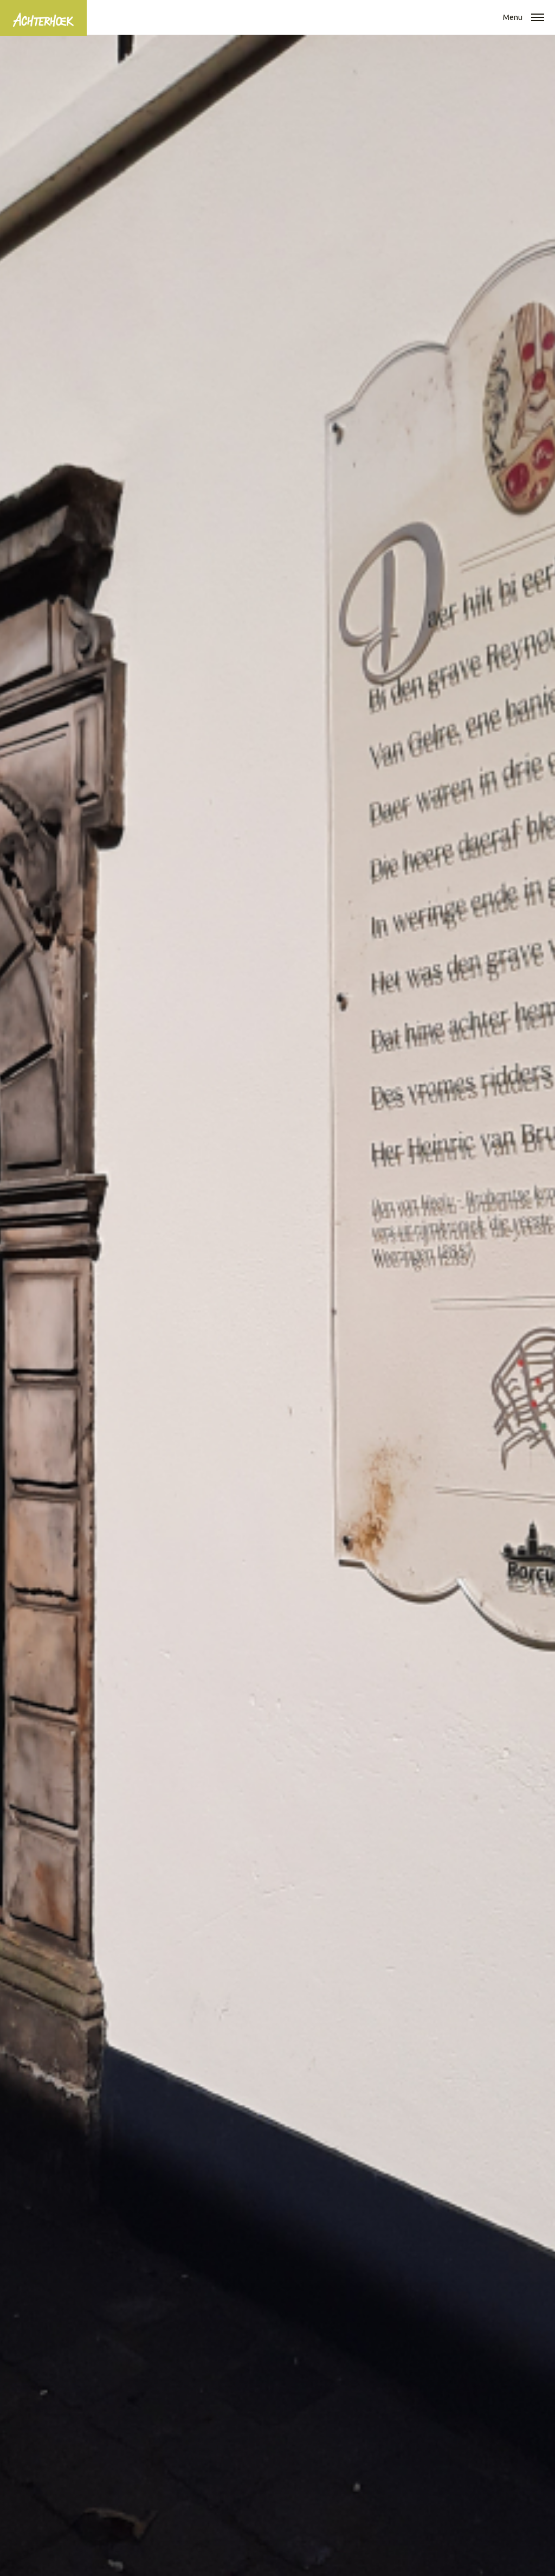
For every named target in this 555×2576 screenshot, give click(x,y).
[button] (538, 18)
